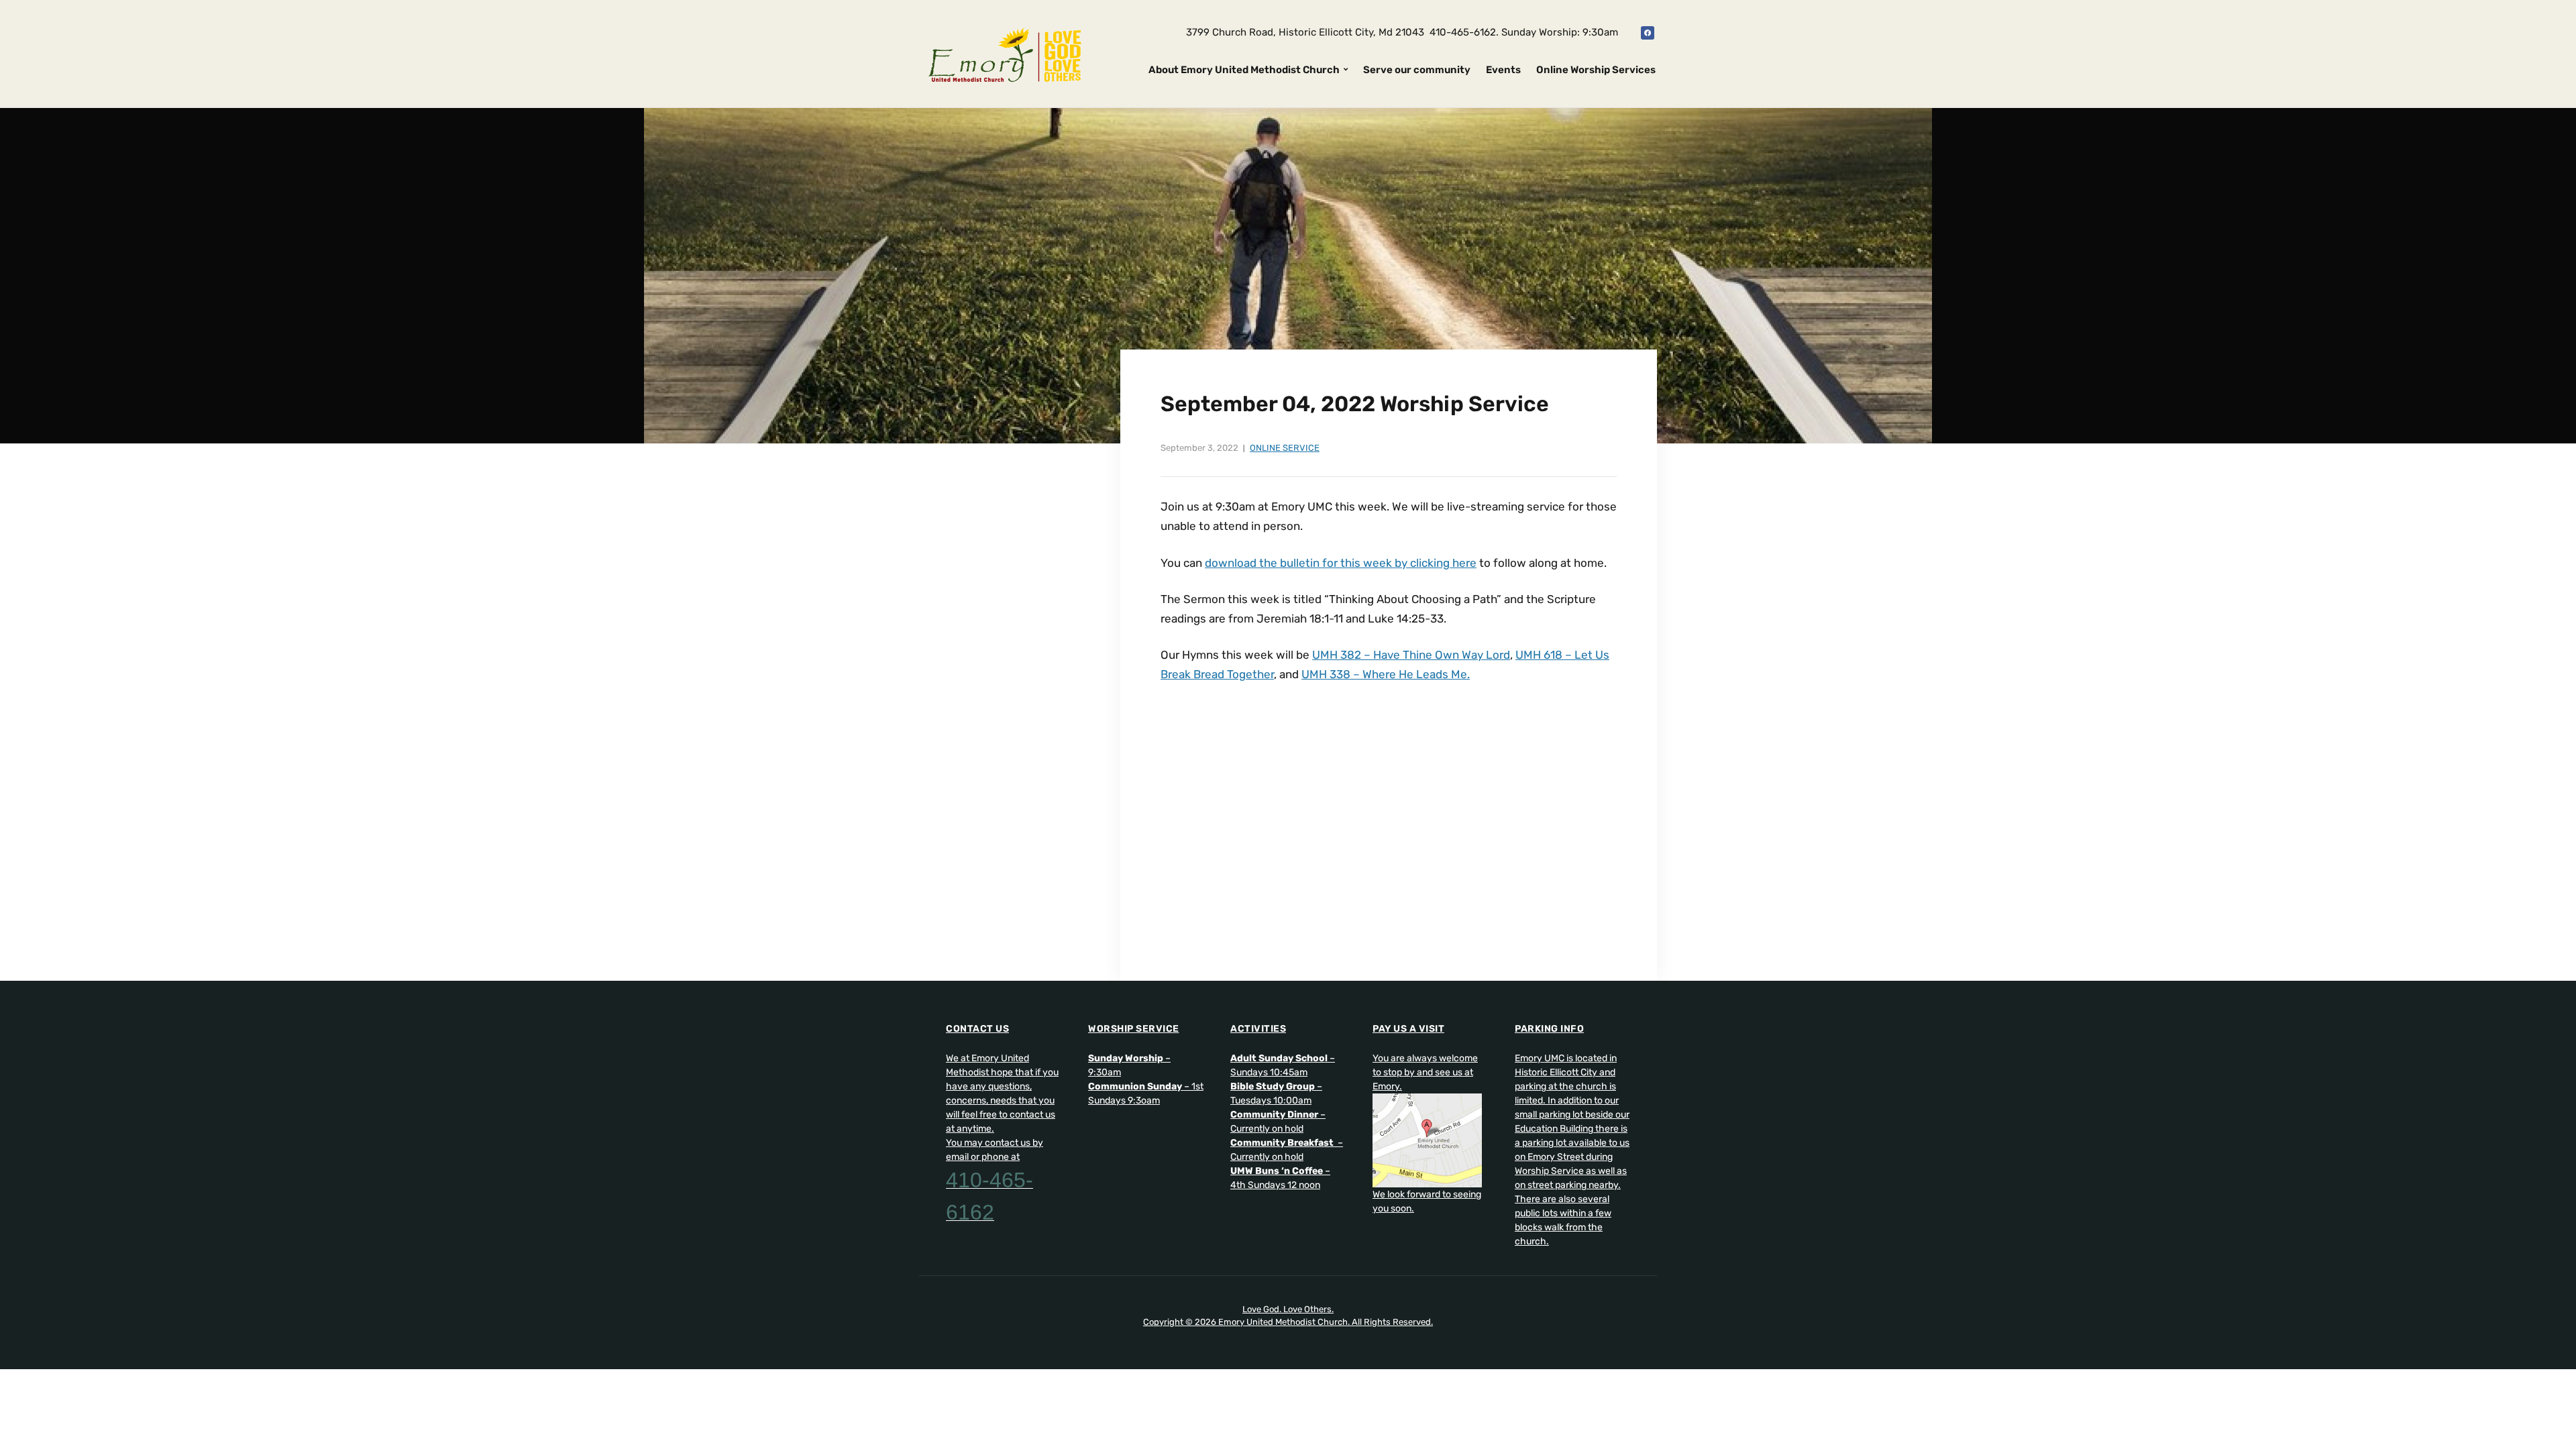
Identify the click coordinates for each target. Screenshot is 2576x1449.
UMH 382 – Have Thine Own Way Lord (1411, 655)
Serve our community (1417, 70)
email (957, 1157)
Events (1503, 70)
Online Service (1285, 448)
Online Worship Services (1596, 70)
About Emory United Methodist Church (1244, 70)
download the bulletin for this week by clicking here (1341, 563)
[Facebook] (1648, 32)
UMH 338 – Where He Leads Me (1384, 674)
